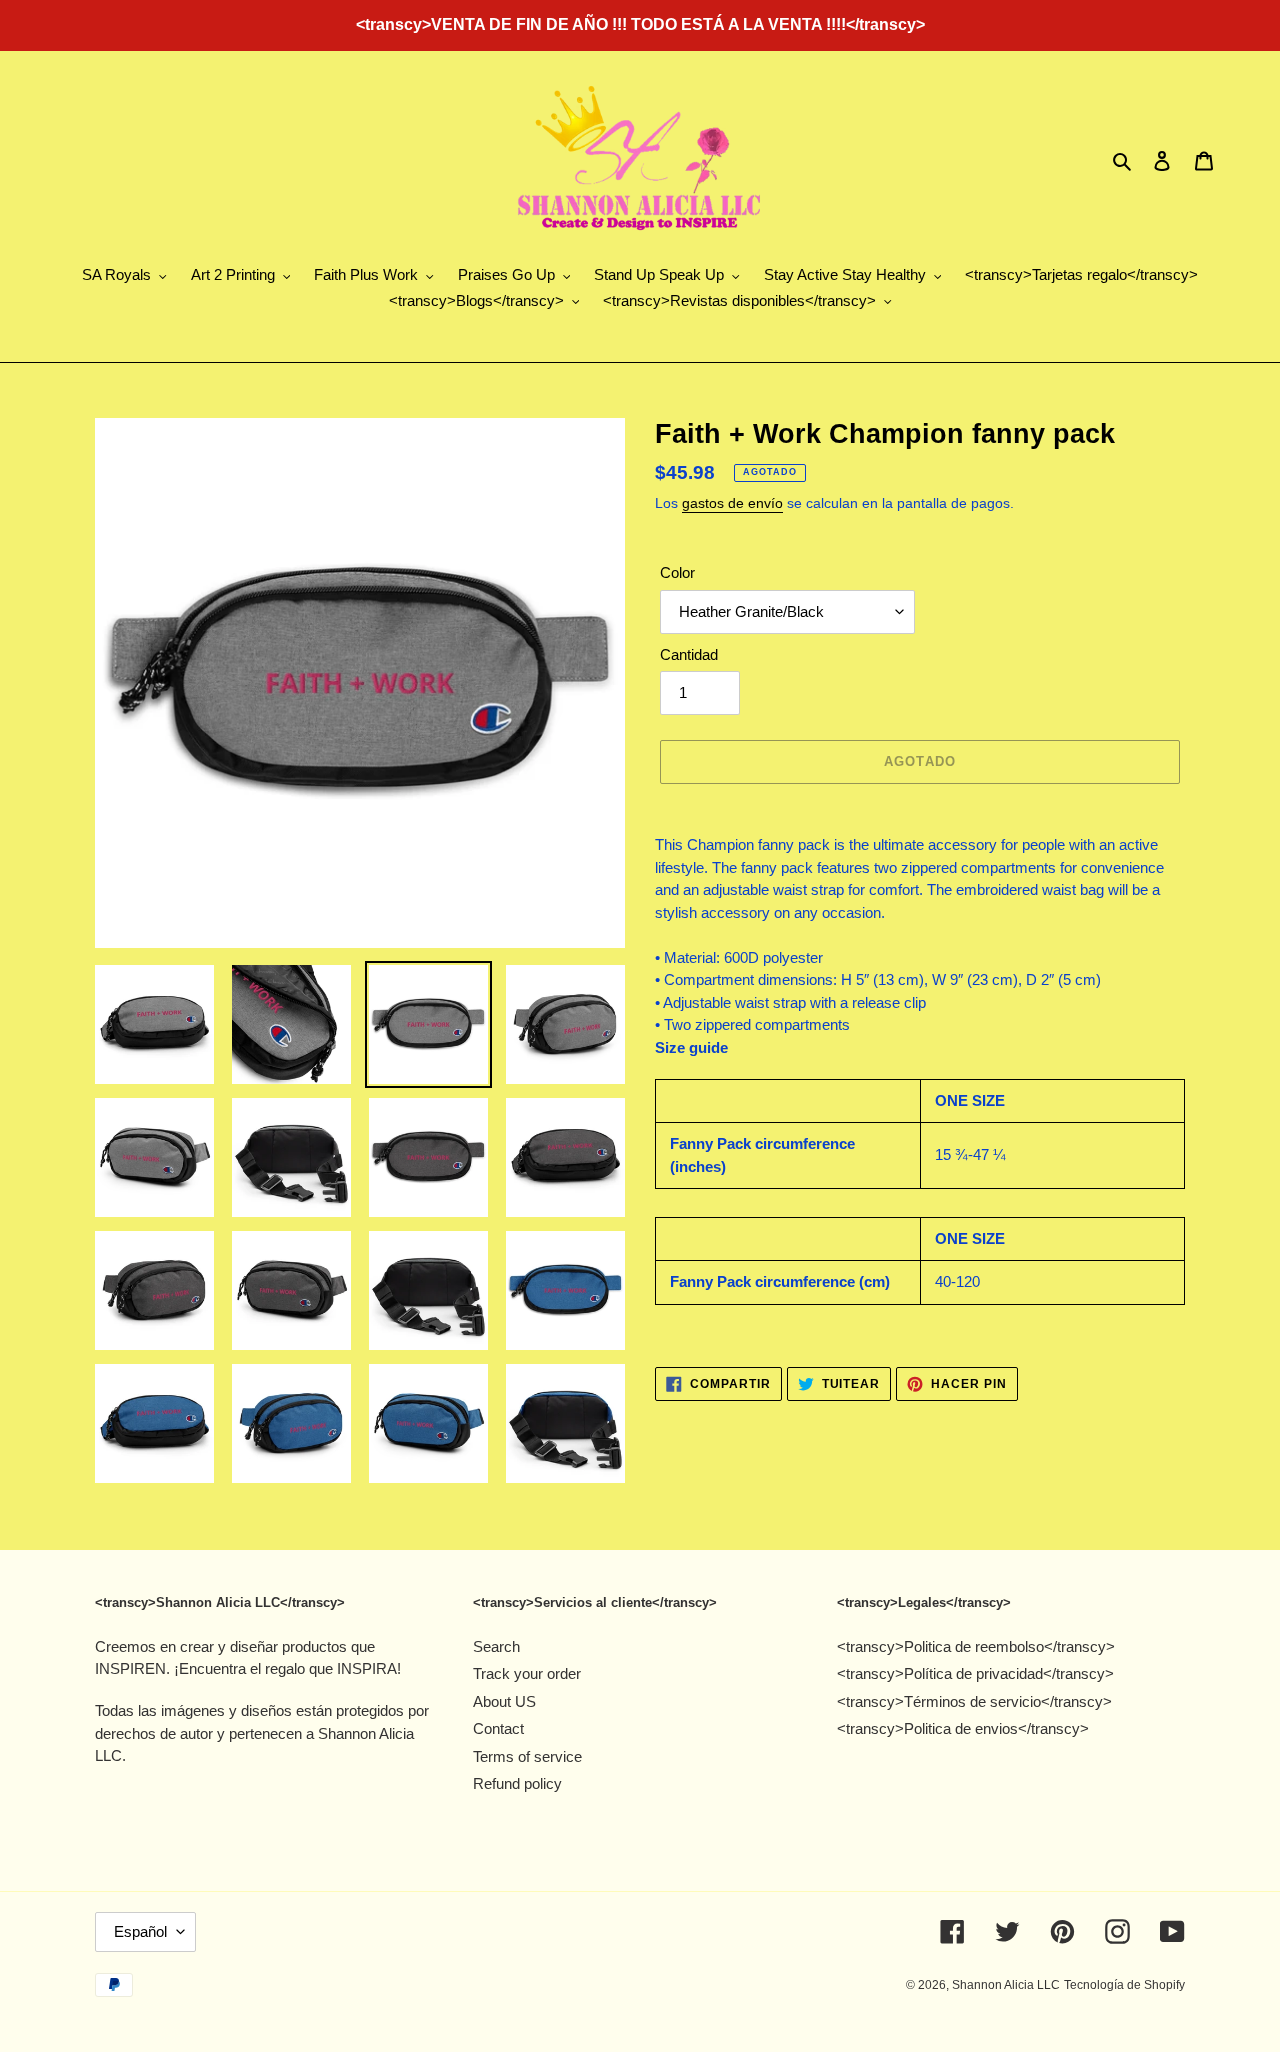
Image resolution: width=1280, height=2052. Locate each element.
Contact (498, 1728)
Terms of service (527, 1756)
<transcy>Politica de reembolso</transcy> (976, 1646)
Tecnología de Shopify (1124, 1985)
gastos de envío (732, 503)
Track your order (527, 1673)
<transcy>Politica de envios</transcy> (963, 1728)
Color (677, 572)
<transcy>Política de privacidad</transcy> (975, 1673)
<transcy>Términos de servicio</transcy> (974, 1701)
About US (504, 1701)
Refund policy (517, 1783)
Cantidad (689, 654)
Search (496, 1646)
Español (140, 1931)
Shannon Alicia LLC (1006, 1985)
